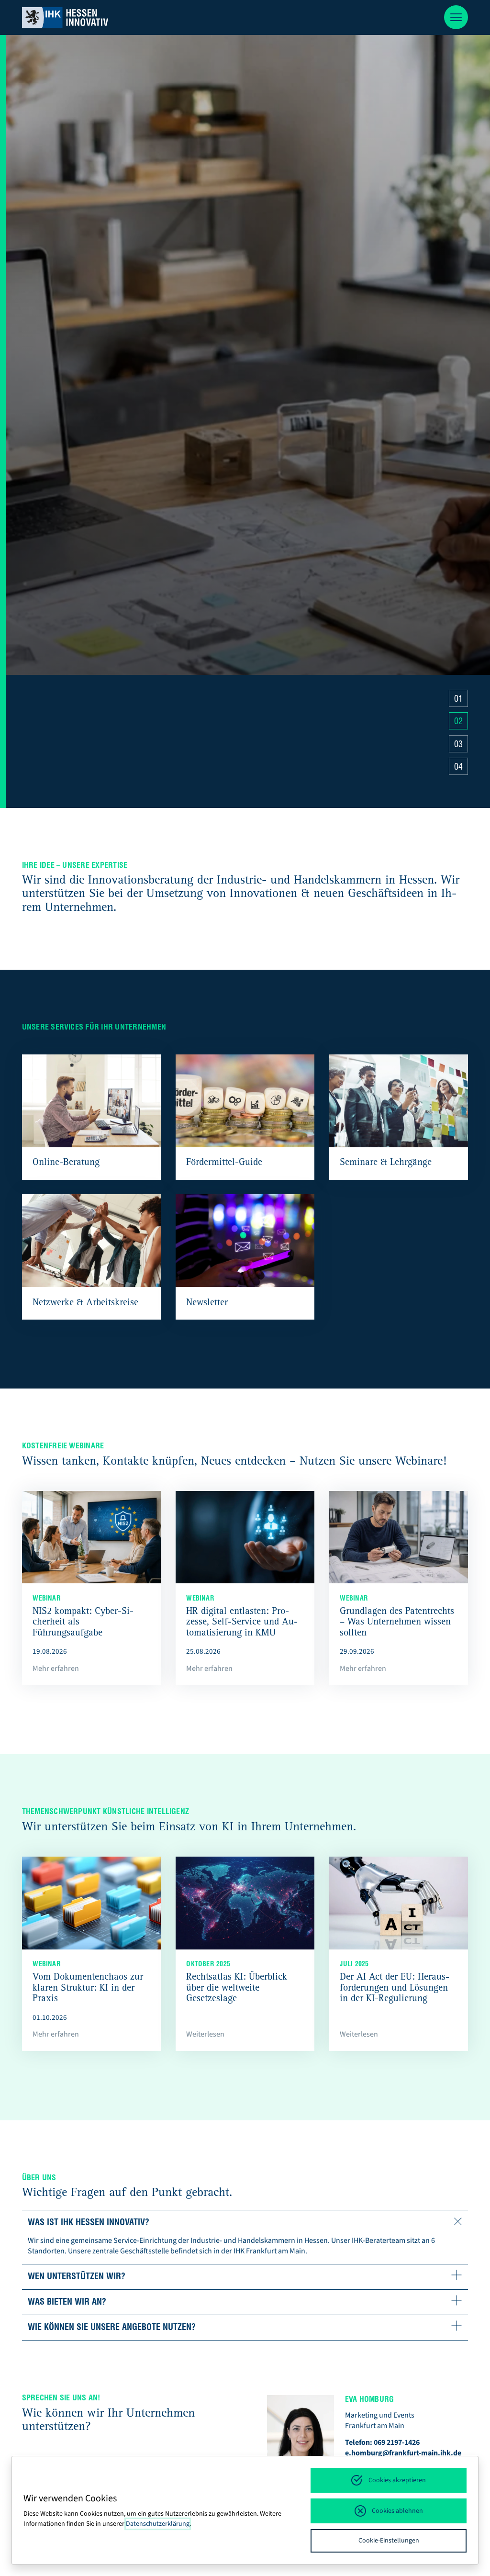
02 (458, 722)
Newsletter (207, 1303)
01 (458, 700)
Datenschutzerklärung (158, 2524)
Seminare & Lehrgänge (386, 1163)
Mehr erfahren (58, 768)
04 (458, 768)
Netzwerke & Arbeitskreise (85, 1303)
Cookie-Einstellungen (389, 2541)
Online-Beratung (66, 1163)
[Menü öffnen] (456, 17)
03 (458, 745)
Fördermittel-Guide (224, 1163)
